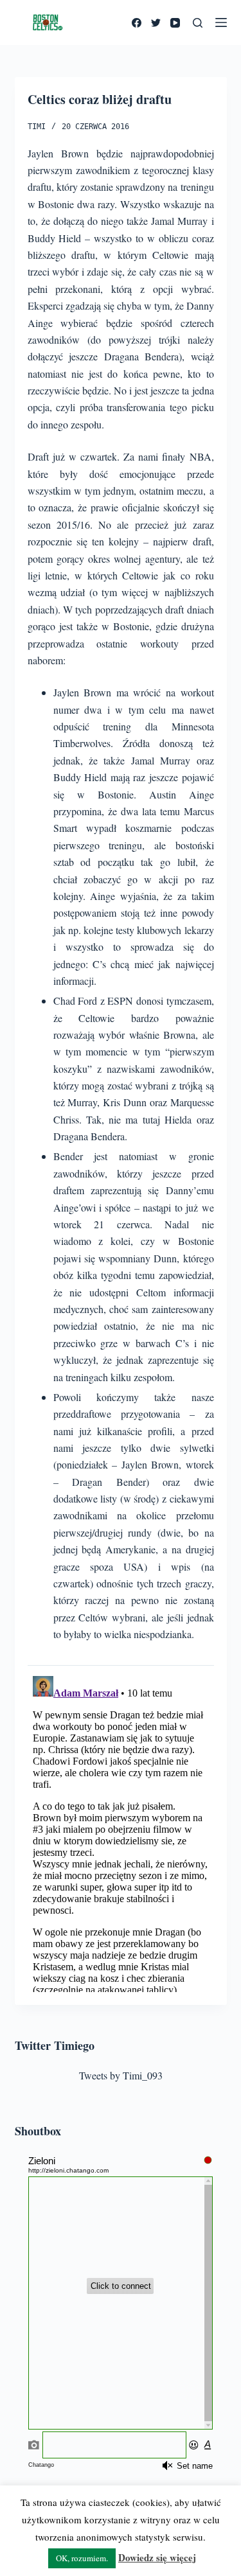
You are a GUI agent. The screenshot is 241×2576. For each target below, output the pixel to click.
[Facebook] (137, 23)
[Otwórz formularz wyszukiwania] (198, 23)
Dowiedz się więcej (157, 2557)
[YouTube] (175, 23)
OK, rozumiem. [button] (82, 2558)
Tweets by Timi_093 (121, 2075)
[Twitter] (156, 23)
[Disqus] (121, 1831)
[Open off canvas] (221, 22)
